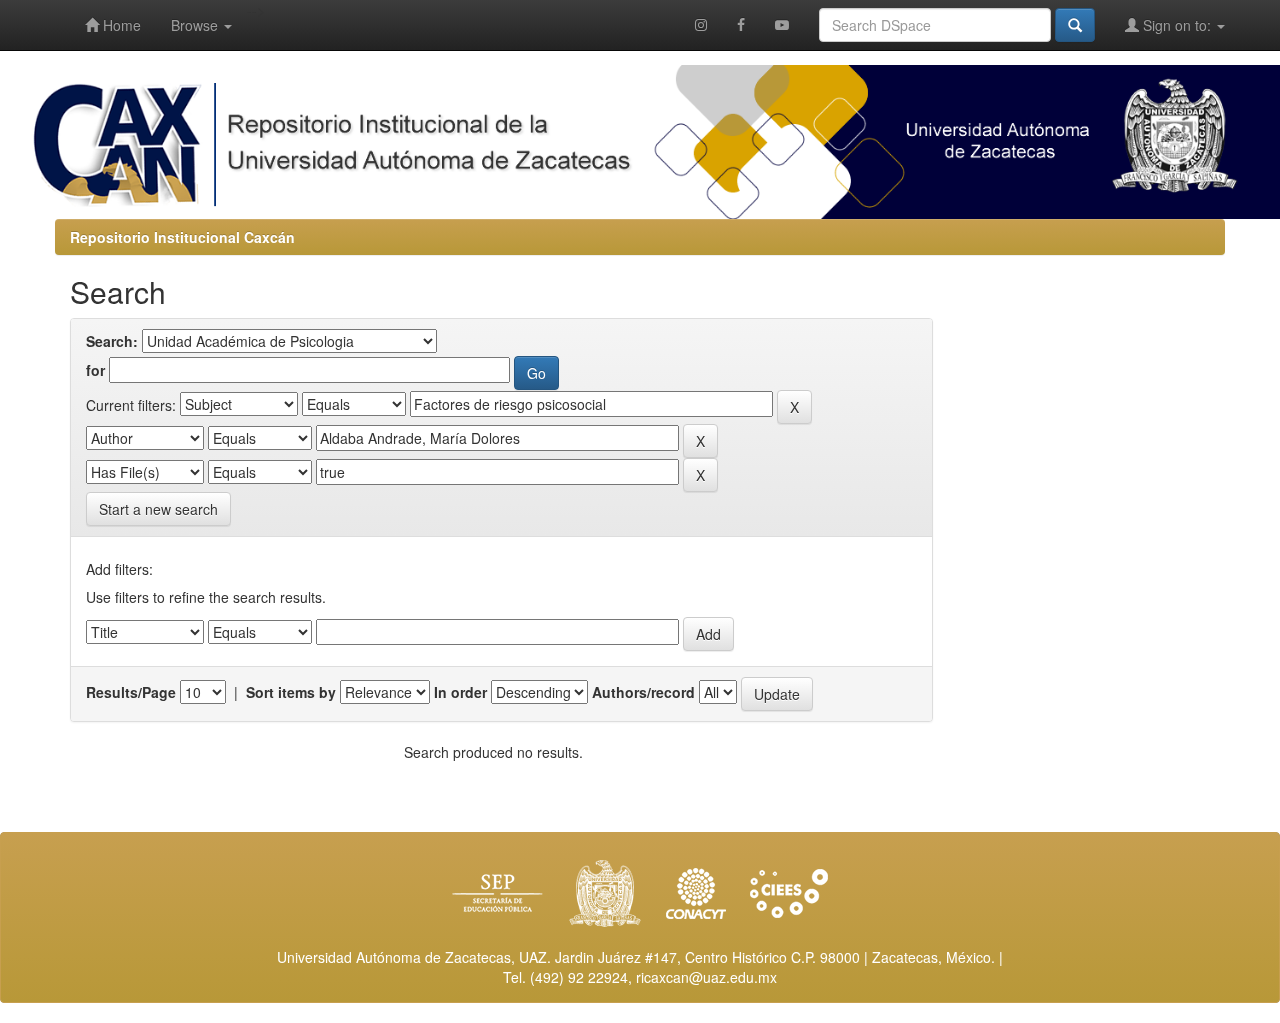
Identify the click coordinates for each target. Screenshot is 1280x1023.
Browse (196, 25)
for (95, 370)
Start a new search (158, 509)
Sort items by (291, 692)
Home (120, 25)
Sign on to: (1177, 25)
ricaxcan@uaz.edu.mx (706, 977)
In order (460, 692)
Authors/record (643, 692)
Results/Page (131, 692)
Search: (112, 341)
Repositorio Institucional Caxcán (182, 237)
